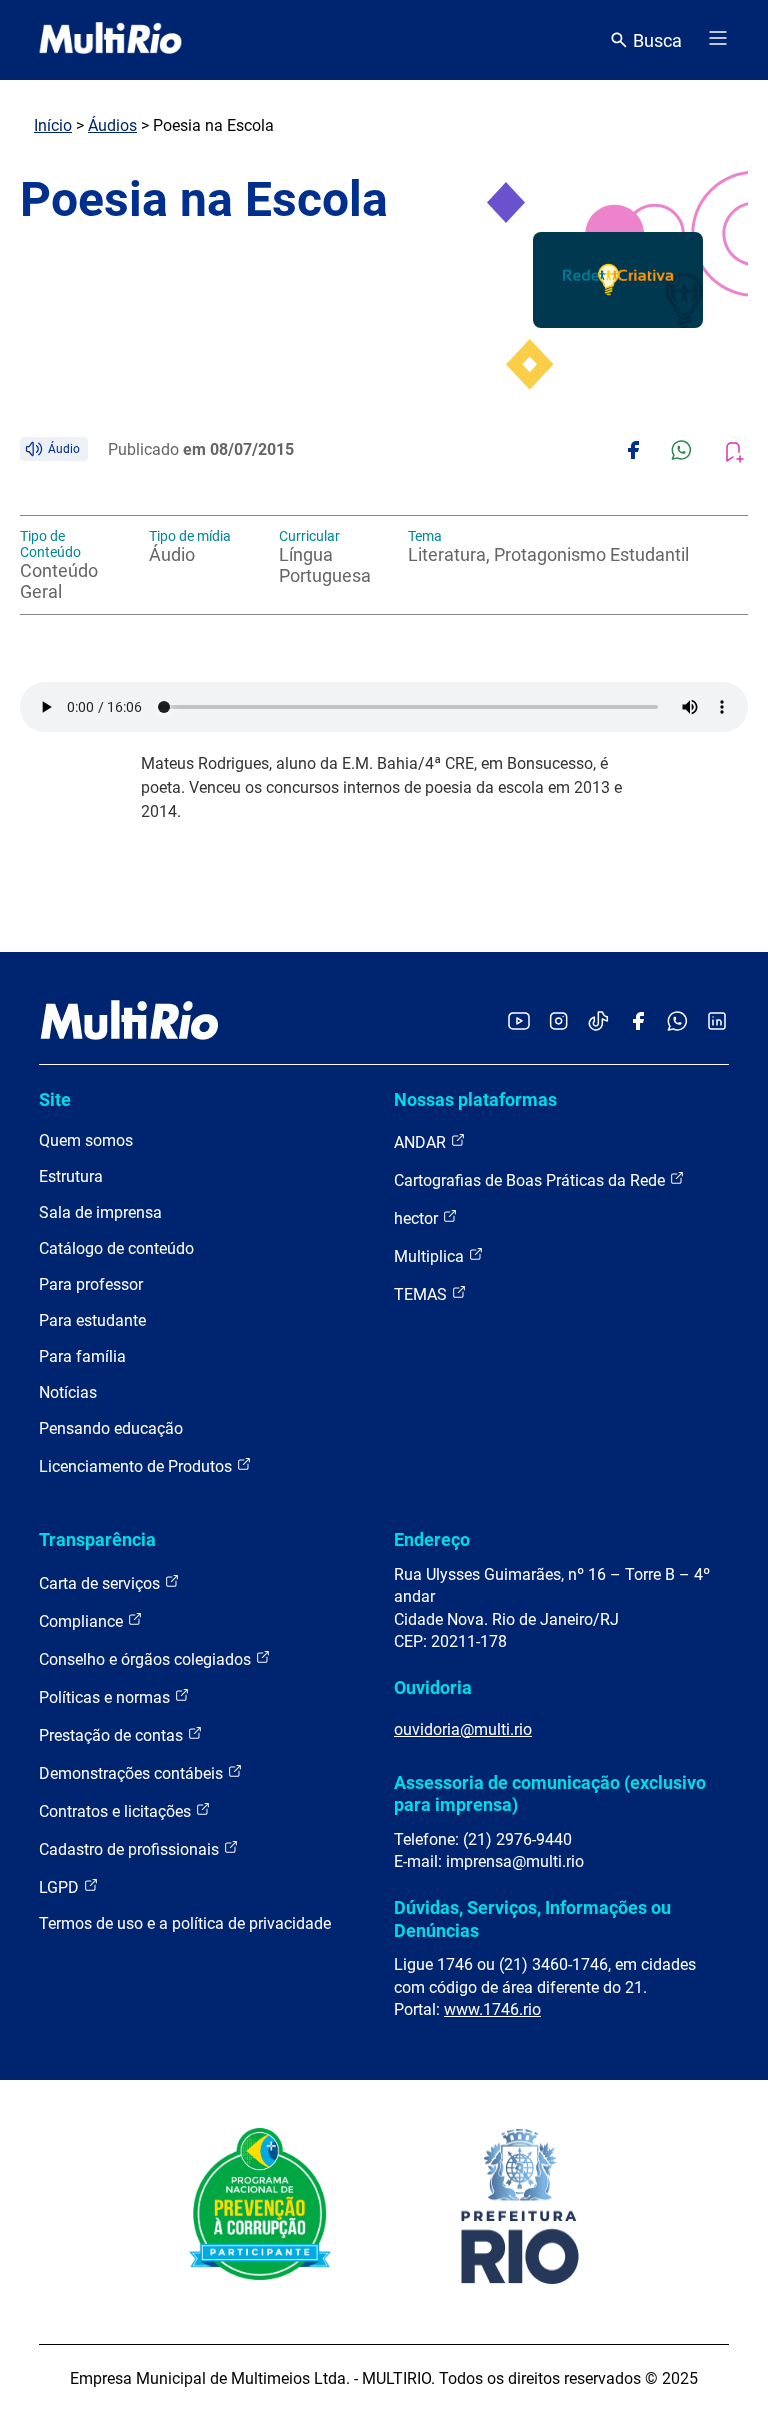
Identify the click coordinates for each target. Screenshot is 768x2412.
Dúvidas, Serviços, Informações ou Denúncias (532, 1918)
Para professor (91, 1284)
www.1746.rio (492, 2009)
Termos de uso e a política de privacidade (185, 1923)
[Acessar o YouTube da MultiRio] (519, 1022)
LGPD (61, 1887)
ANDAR (422, 1142)
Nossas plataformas (475, 1099)
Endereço (432, 1539)
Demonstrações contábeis (133, 1773)
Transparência (97, 1539)
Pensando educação (111, 1428)
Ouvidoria (433, 1687)
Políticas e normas (106, 1697)
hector (418, 1218)
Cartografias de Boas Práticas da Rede (531, 1180)
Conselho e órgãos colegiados (147, 1659)
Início (53, 125)
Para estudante (92, 1320)
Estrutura (71, 1176)
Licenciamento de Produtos (137, 1466)
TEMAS (422, 1294)
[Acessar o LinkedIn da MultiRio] (717, 1022)
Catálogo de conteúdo (116, 1248)
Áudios (112, 125)
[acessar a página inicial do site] (110, 40)
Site (55, 1099)
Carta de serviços (101, 1583)
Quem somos (86, 1140)
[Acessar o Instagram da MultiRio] (558, 1022)
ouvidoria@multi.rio (463, 1729)
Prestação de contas (113, 1735)
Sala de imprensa (100, 1212)
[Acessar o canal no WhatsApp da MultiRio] (677, 1022)
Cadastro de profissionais (131, 1849)
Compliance (83, 1621)
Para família (82, 1356)
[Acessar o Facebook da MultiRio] (638, 1022)
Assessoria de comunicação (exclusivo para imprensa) (550, 1793)
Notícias (68, 1392)
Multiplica (431, 1256)
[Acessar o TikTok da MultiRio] (598, 1022)
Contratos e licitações (117, 1811)
